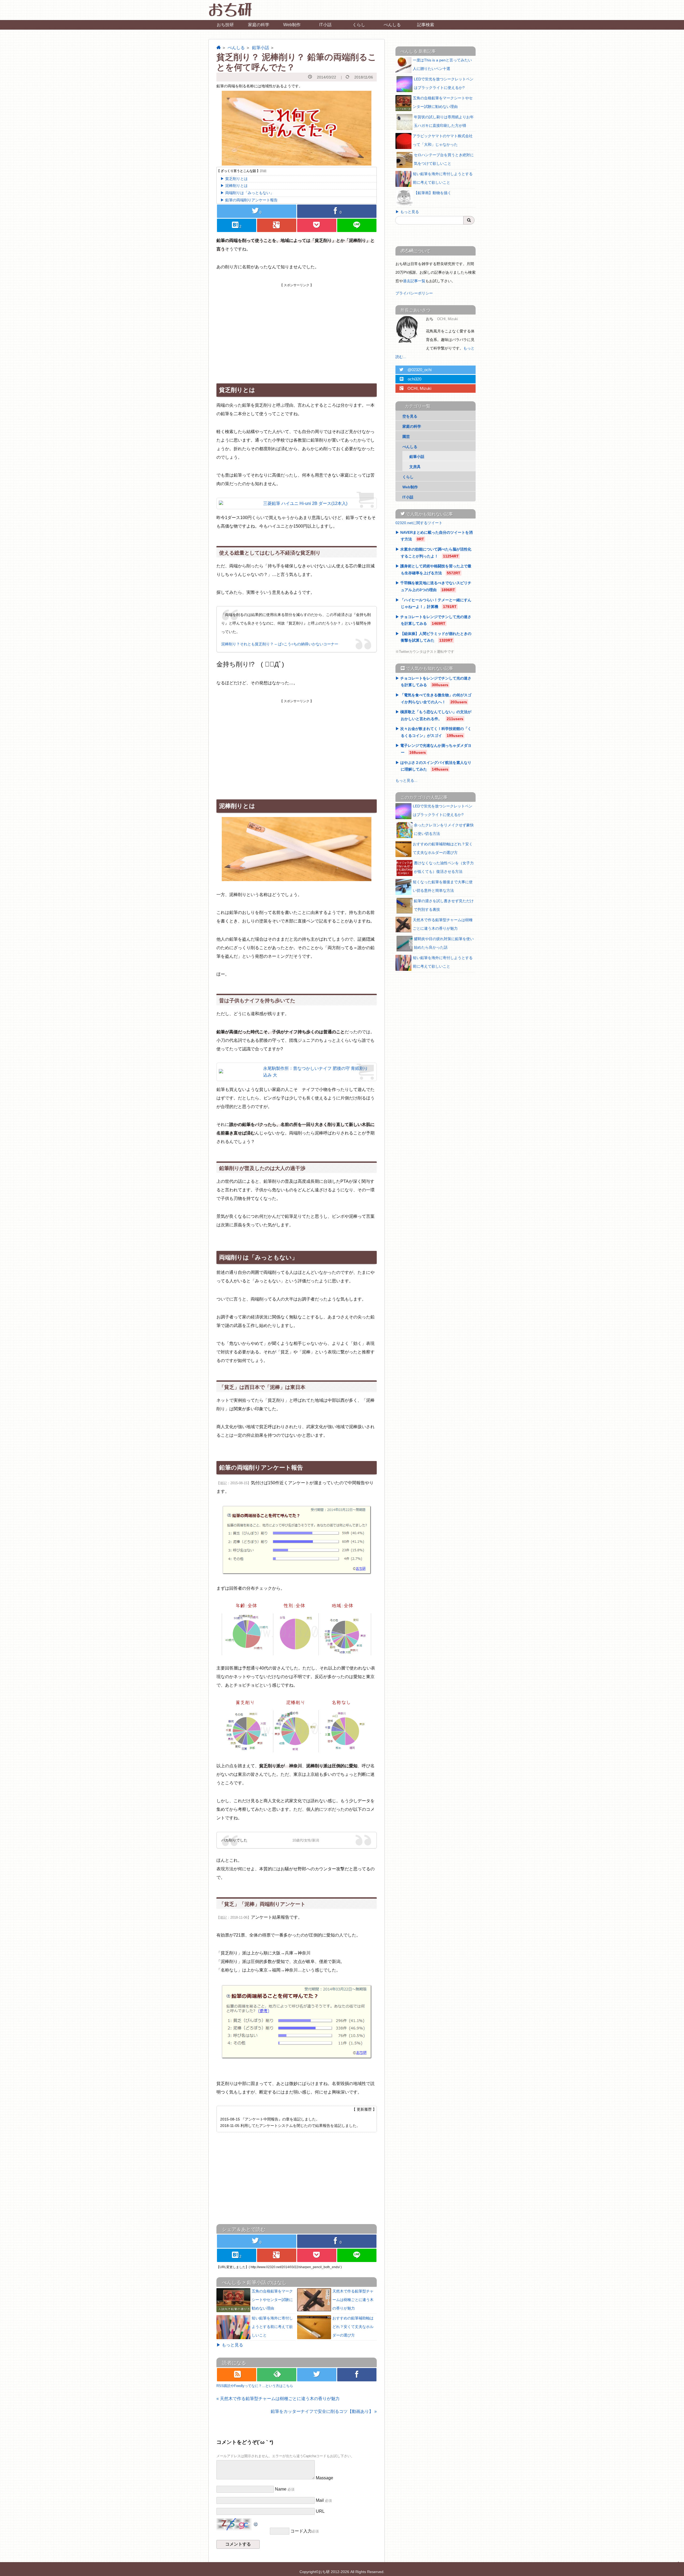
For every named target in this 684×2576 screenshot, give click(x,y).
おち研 (324, 2572)
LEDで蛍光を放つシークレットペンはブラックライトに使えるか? (444, 83)
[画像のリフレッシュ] (256, 2522)
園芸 (406, 437)
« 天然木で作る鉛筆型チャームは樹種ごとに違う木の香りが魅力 (278, 2399)
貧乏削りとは (236, 179)
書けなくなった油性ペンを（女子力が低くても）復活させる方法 (444, 867)
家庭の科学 (259, 25)
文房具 (415, 467)
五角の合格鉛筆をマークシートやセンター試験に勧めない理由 (272, 2300)
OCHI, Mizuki (415, 388)
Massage (324, 2478)
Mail (320, 2500)
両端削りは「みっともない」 (250, 193)
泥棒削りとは (236, 186)
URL (320, 2511)
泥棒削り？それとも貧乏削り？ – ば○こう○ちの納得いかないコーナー (280, 644)
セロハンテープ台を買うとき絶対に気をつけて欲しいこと (444, 159)
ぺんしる (392, 25)
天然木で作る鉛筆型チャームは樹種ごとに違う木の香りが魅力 (353, 2300)
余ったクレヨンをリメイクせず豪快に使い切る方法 (444, 829)
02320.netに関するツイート (419, 523)
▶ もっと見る (230, 2345)
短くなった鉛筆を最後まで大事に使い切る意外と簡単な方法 (443, 886)
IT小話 (325, 25)
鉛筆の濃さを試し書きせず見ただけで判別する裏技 (444, 905)
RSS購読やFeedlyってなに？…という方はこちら (255, 2386)
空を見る (410, 416)
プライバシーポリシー (414, 293)
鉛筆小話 (261, 48)
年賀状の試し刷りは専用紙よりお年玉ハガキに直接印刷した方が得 (444, 121)
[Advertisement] (297, 325)
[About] (409, 329)
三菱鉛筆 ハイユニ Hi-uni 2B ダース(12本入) (305, 503)
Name (281, 2489)
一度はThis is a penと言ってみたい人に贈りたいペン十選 (442, 64)
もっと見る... (406, 780)
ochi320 (410, 379)
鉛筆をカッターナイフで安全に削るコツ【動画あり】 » (324, 2411)
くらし (359, 25)
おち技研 (225, 25)
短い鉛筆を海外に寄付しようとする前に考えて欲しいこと (272, 2327)
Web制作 (292, 25)
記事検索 (426, 25)
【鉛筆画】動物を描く (433, 193)
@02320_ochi (415, 370)
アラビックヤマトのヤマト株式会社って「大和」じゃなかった (443, 140)
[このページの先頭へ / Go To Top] (677, 2568)
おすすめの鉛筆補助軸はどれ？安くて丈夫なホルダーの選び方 (353, 2327)
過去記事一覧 (414, 281)
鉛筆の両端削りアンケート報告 (251, 200)
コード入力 (301, 2531)
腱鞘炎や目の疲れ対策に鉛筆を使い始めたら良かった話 (444, 943)
